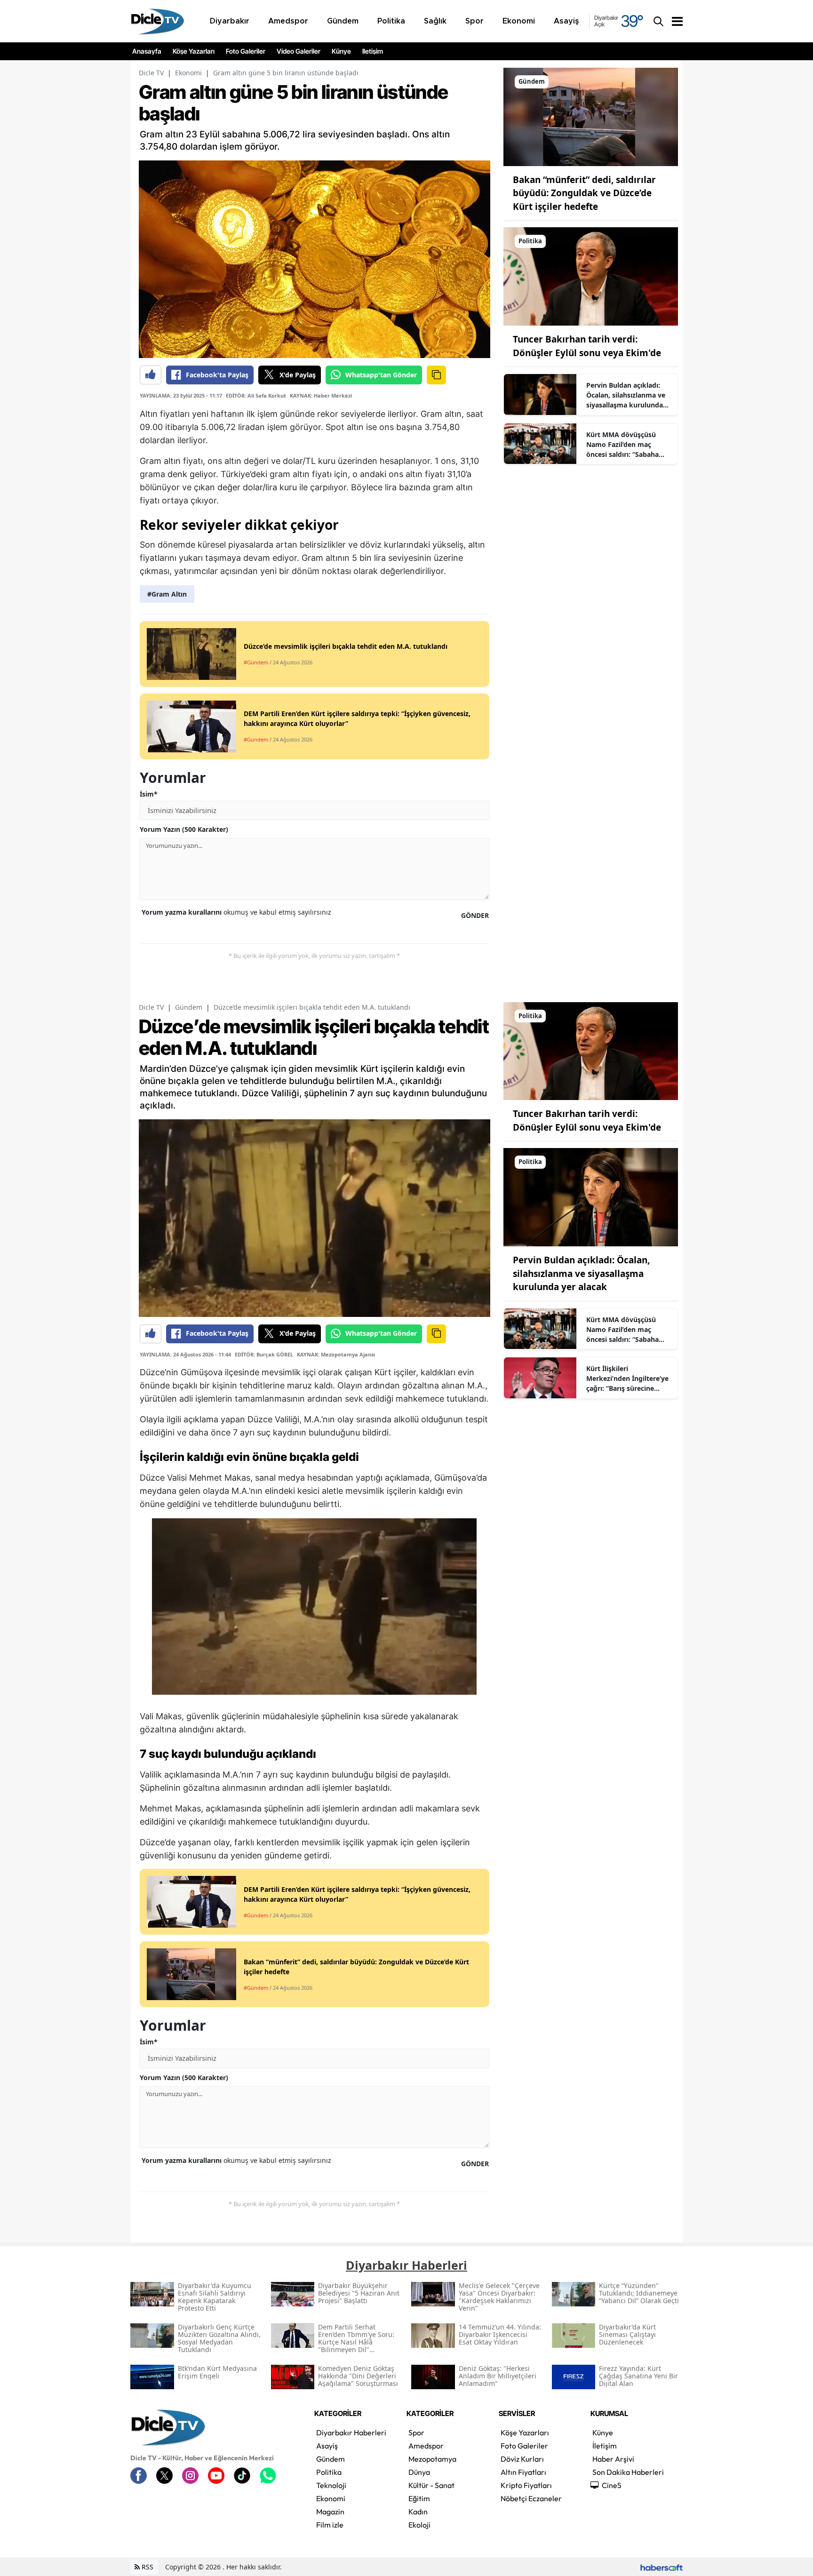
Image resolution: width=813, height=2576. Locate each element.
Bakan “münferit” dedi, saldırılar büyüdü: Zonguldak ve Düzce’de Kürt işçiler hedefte (584, 193)
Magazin (330, 2512)
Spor (416, 2432)
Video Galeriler (299, 51)
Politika (329, 2472)
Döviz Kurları (522, 2459)
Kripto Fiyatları (526, 2485)
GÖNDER (475, 915)
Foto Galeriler (246, 51)
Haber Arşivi (613, 2459)
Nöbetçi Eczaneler (531, 2498)
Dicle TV (151, 73)
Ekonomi (188, 73)
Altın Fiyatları (523, 2472)
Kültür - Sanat (431, 2485)
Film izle (330, 2525)
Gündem (189, 1007)
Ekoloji (419, 2525)
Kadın (418, 2512)
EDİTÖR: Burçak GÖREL (264, 1354)
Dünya (419, 2472)
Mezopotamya (432, 2459)
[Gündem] (591, 116)
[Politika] (591, 276)
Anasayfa (147, 51)
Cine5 (612, 2485)
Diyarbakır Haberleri (351, 2432)
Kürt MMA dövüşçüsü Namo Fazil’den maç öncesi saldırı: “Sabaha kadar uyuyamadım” (622, 445)
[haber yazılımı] (662, 2567)
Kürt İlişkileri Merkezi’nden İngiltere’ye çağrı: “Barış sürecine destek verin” (627, 1379)
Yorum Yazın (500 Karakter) (184, 829)
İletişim (373, 51)
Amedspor (426, 2446)
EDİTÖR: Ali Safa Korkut (256, 395)
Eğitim (419, 2498)
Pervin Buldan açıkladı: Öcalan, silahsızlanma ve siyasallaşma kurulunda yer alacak (626, 395)
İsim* (149, 794)
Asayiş (327, 2446)
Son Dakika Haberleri (628, 2472)
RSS (147, 2567)
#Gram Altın (167, 594)
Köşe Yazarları (194, 51)
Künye (341, 51)
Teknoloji (331, 2485)
